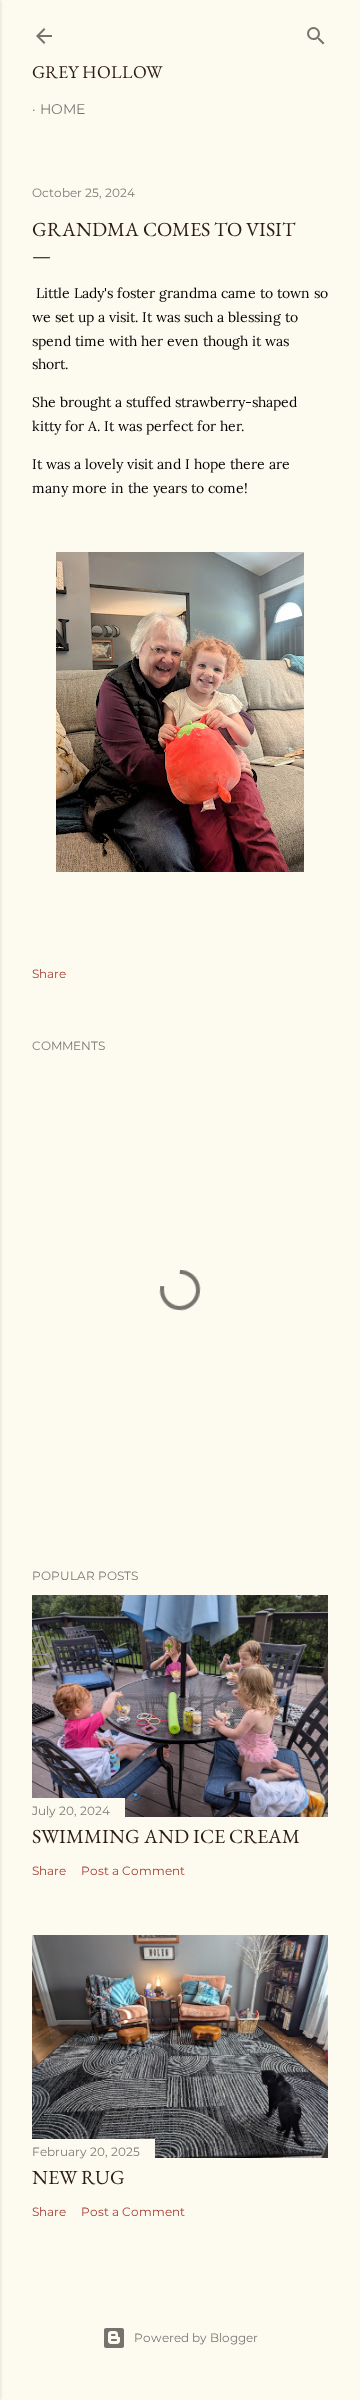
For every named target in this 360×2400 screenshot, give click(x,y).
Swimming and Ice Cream (166, 1836)
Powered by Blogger (196, 2337)
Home (62, 109)
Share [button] (49, 973)
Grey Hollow (97, 71)
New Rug (78, 2177)
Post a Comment (133, 1870)
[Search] (316, 31)
